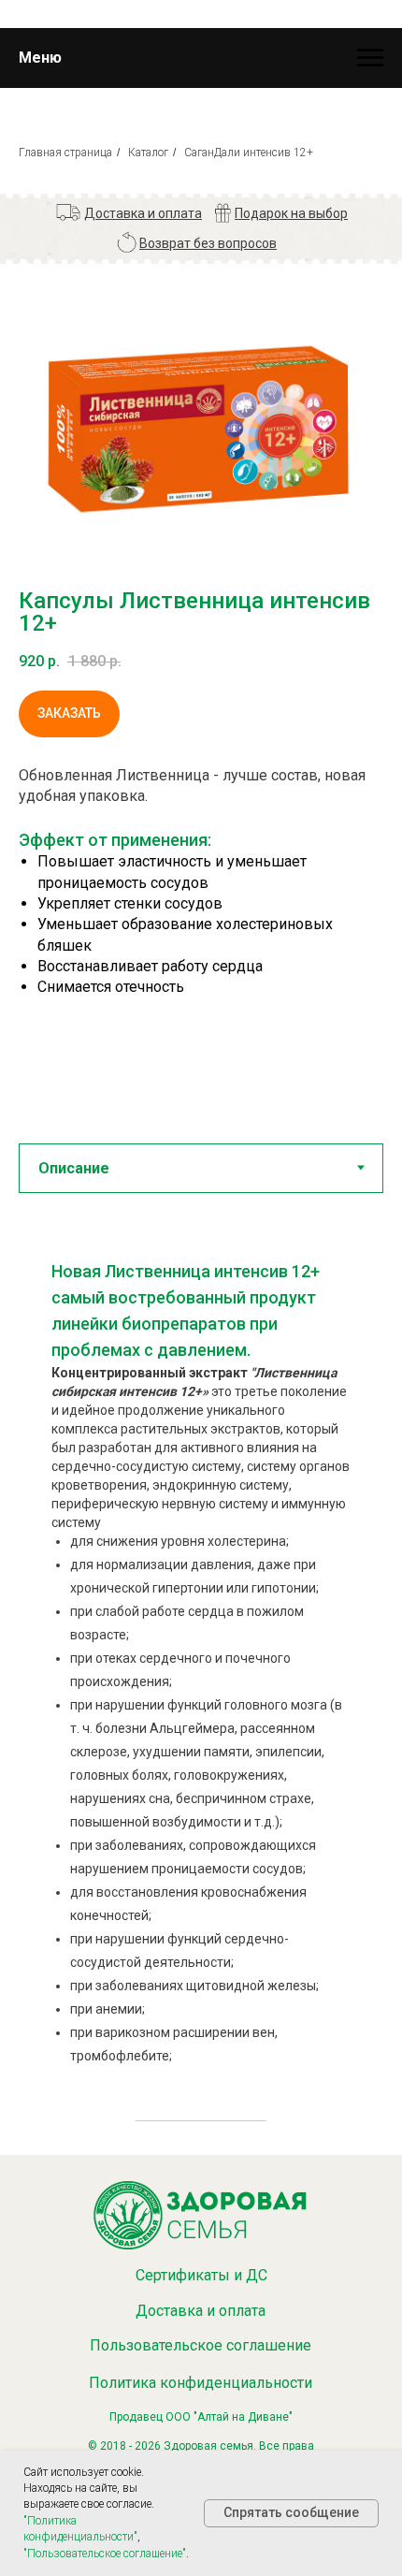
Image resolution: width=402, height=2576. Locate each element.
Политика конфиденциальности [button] (201, 2383)
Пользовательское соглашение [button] (201, 2345)
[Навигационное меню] (370, 58)
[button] (143, 213)
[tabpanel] (201, 1668)
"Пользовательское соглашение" (105, 2554)
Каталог (148, 153)
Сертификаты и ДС (201, 2275)
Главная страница (65, 153)
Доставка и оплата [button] (201, 2311)
